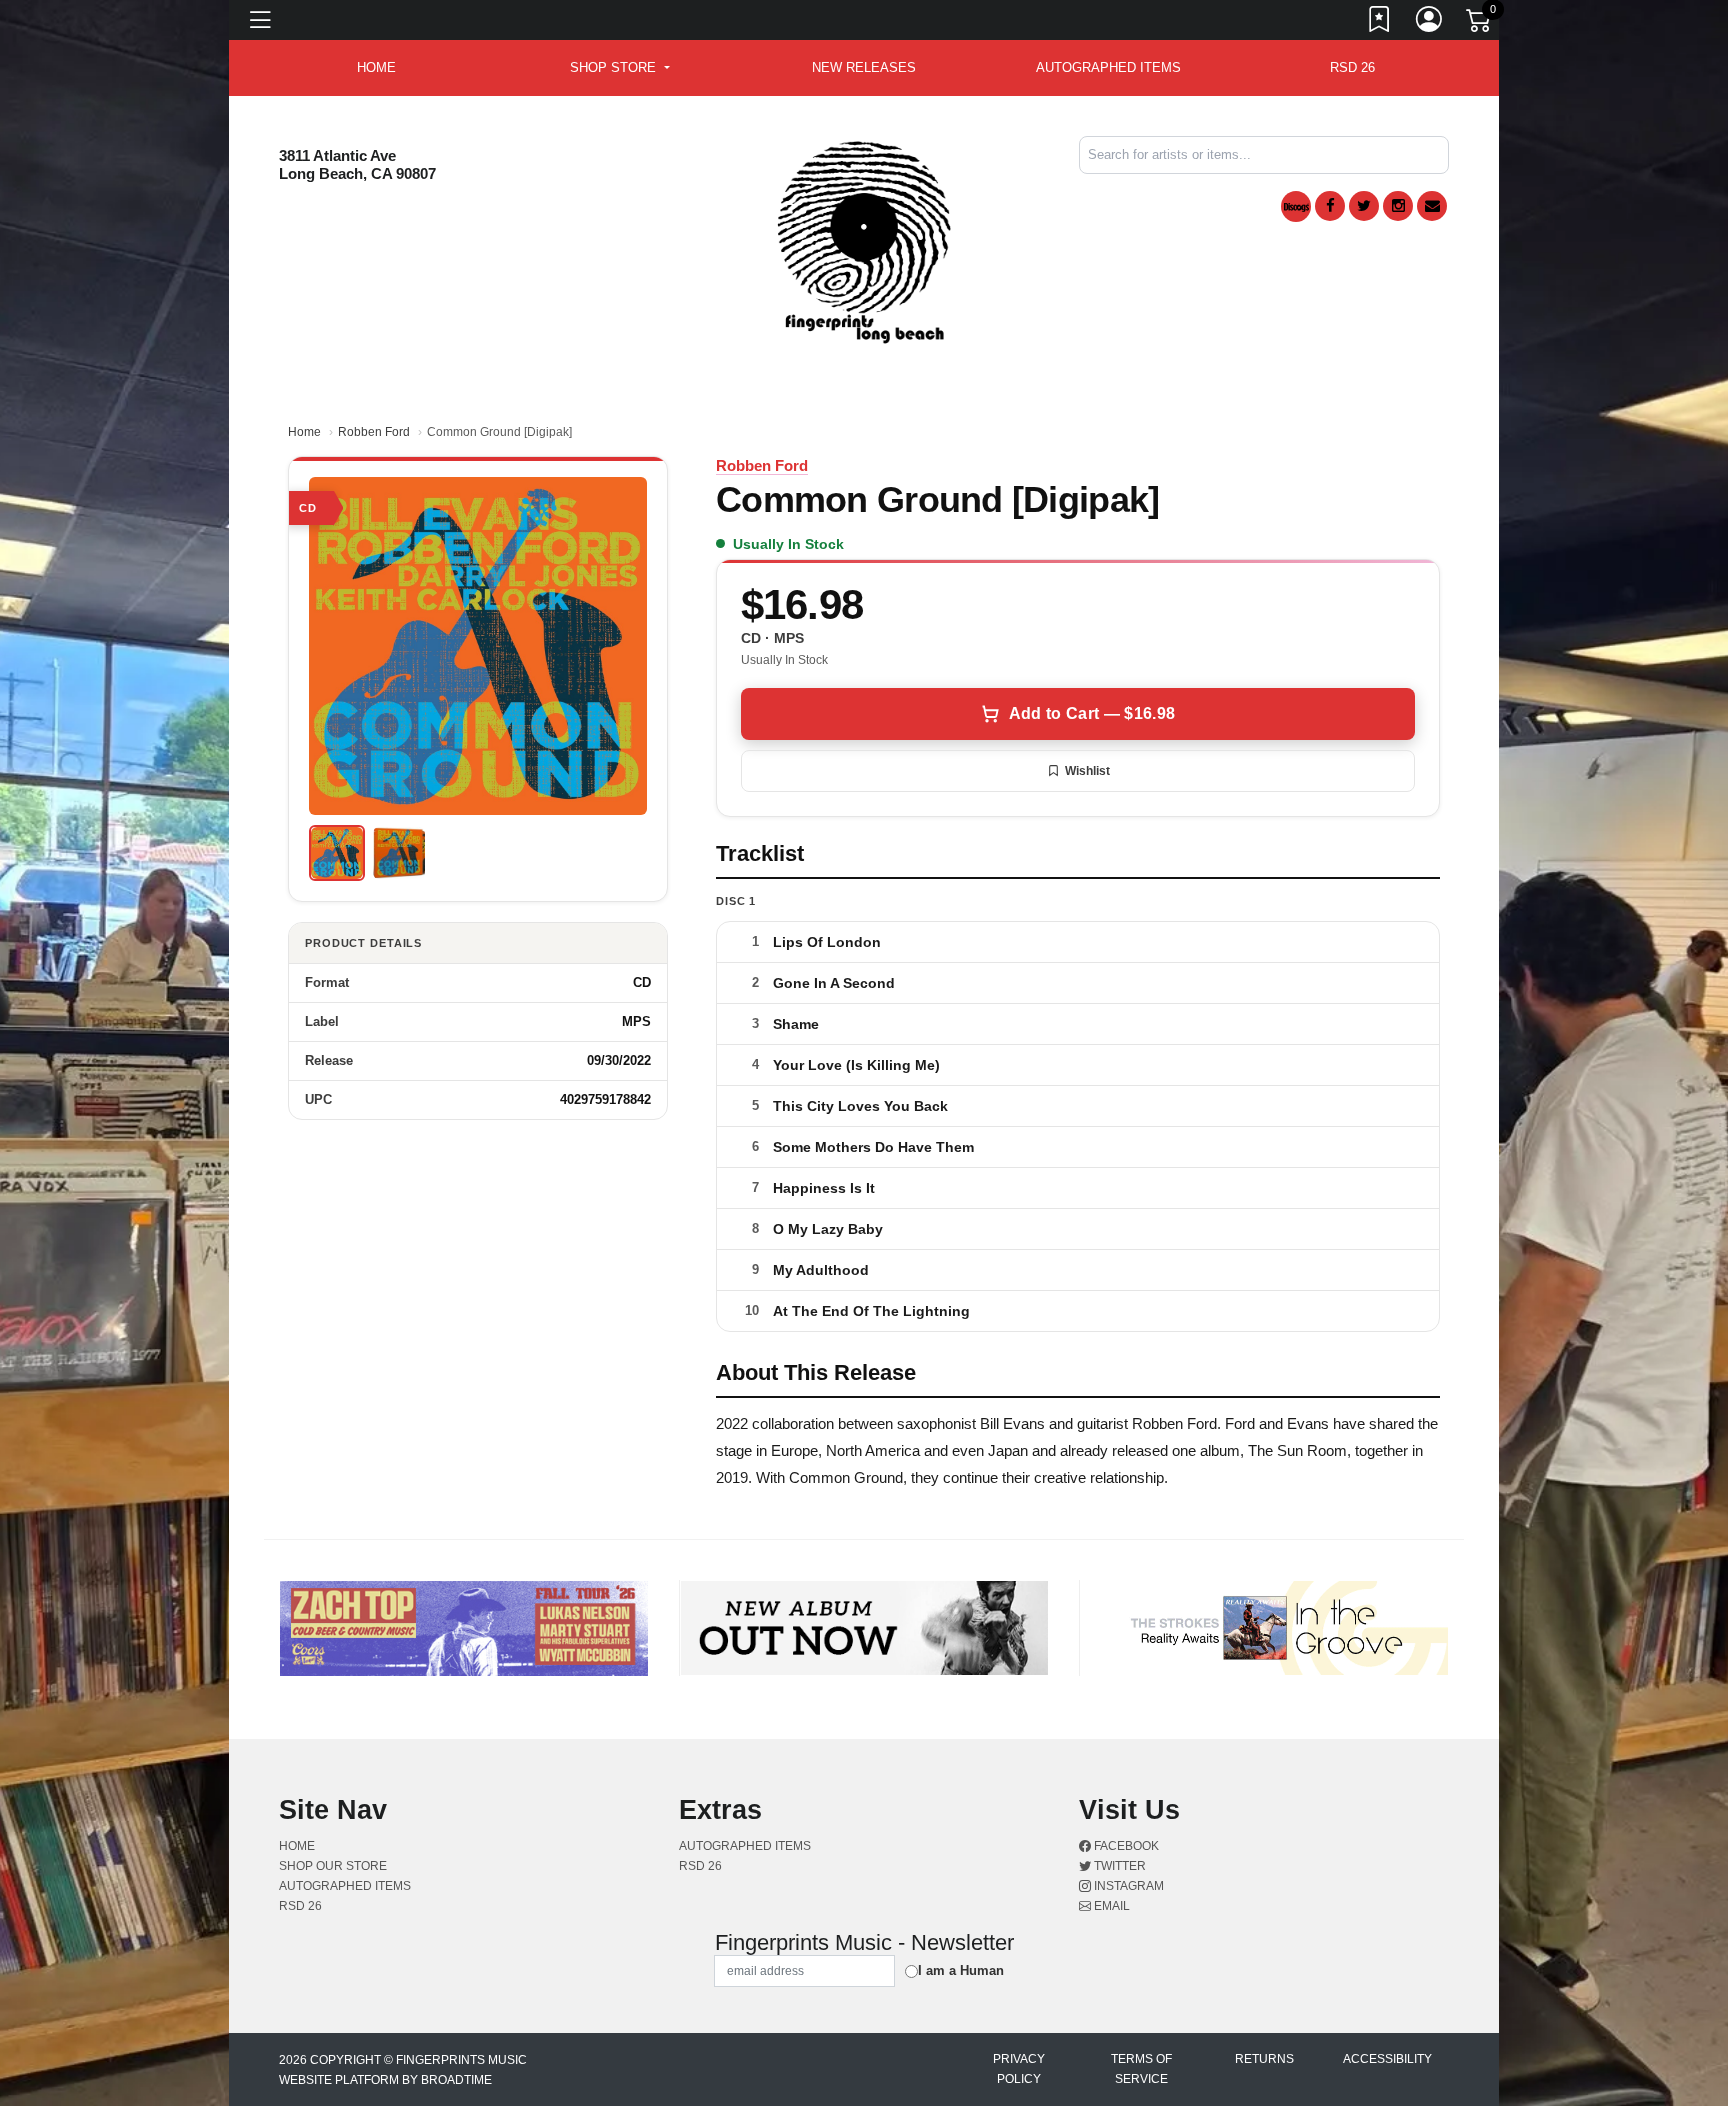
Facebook (1125, 1846)
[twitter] (1364, 206)
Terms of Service (1141, 2069)
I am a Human (961, 1970)
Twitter (1118, 1866)
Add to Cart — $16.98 (1092, 713)
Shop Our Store (333, 1866)
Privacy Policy (1019, 2069)
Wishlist (1087, 771)
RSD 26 (1352, 67)
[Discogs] (1296, 206)
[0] (1480, 24)
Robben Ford (374, 432)
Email (1110, 1906)
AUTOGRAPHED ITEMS (1108, 67)
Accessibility (1387, 2059)
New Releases (864, 67)
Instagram (1127, 1886)
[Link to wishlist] (1380, 23)
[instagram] (1398, 206)
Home (304, 432)
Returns (1264, 2059)
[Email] (1432, 206)
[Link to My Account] (1430, 23)
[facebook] (1330, 206)
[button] (619, 68)
